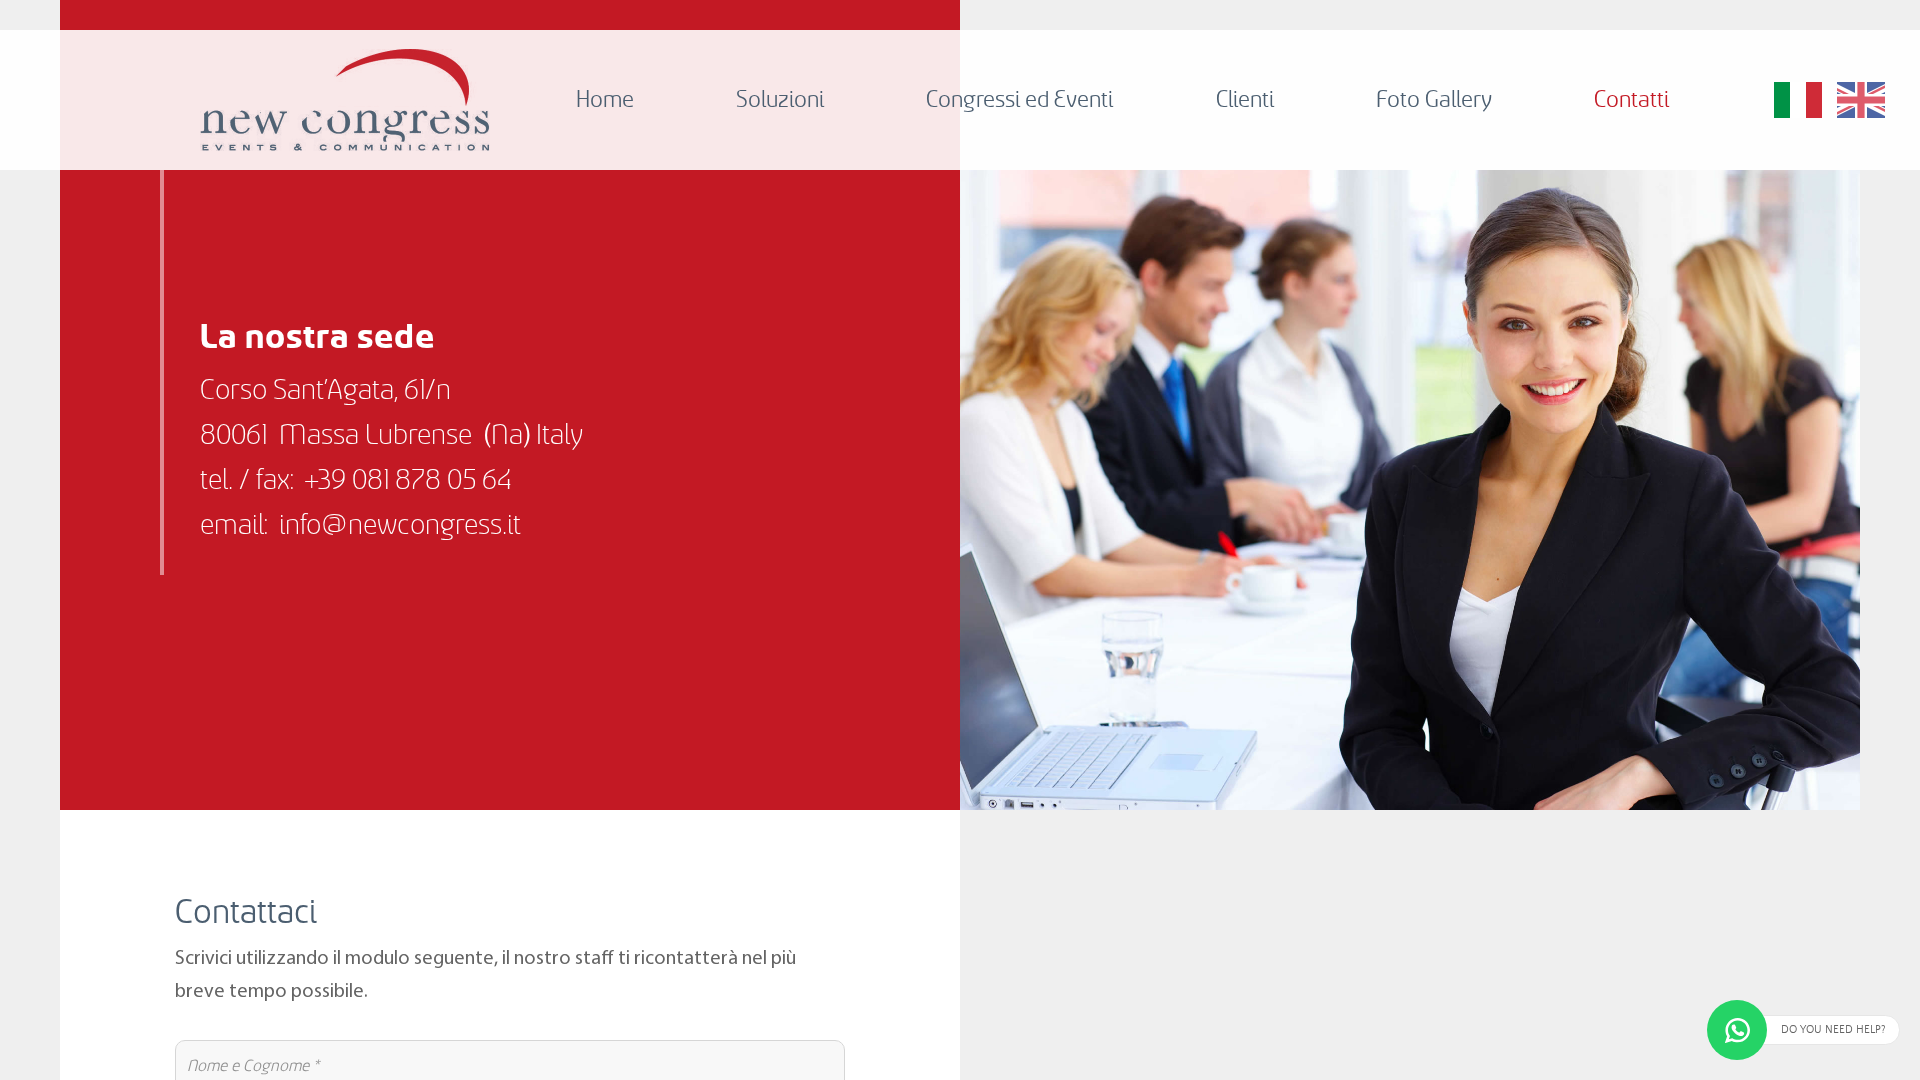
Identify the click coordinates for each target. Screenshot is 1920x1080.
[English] (1861, 100)
